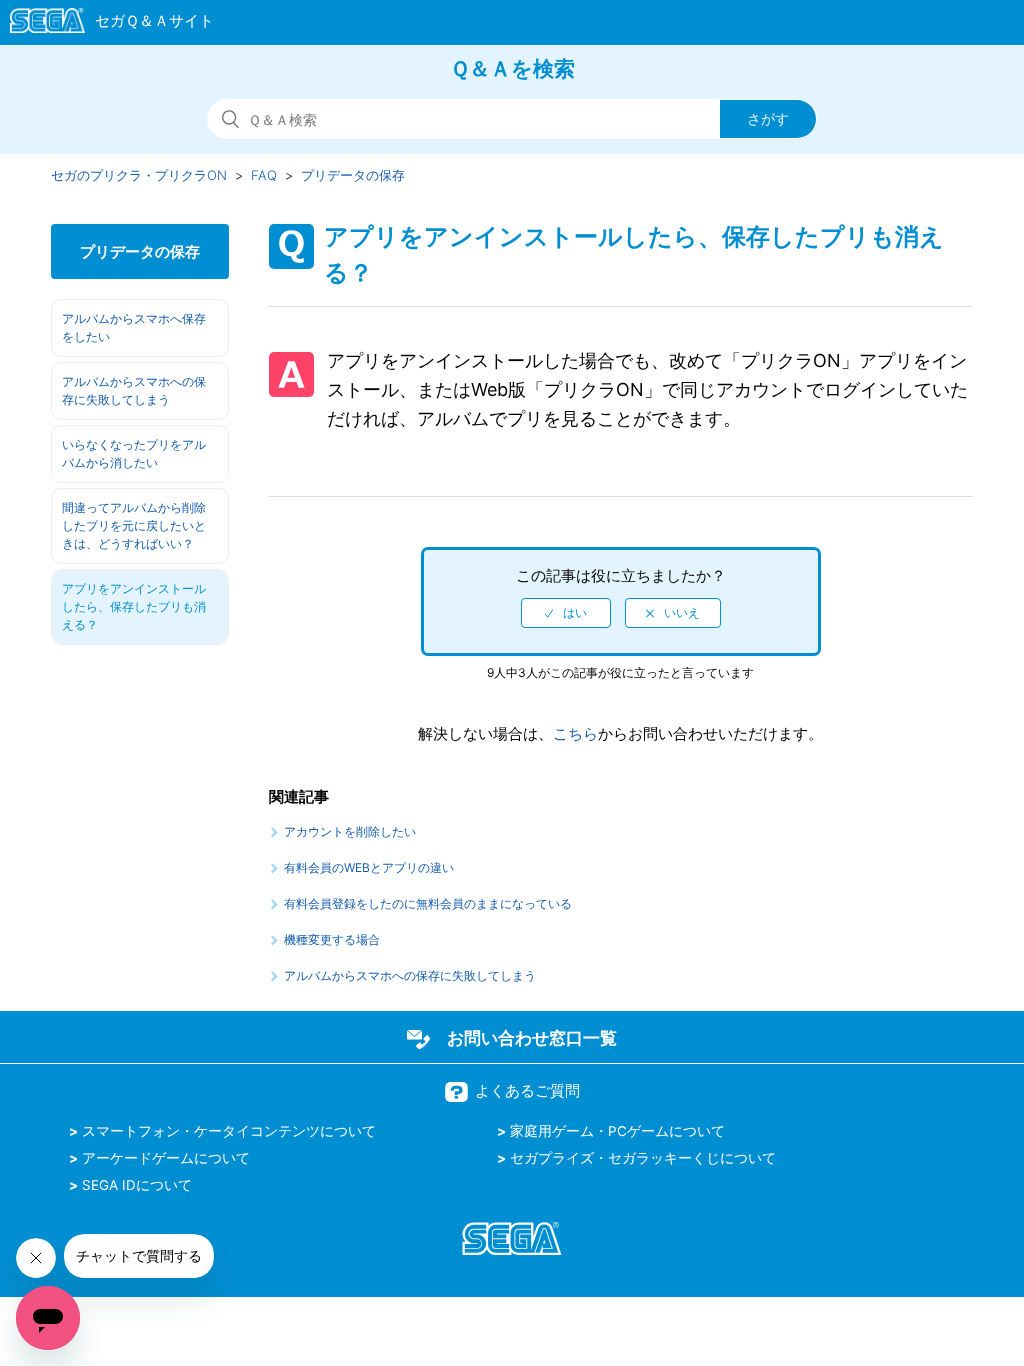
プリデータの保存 (353, 175)
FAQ (264, 175)
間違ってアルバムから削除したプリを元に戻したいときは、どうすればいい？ (134, 525)
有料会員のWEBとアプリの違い (369, 867)
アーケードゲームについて (166, 1158)
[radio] (566, 613)
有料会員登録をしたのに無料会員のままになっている (428, 903)
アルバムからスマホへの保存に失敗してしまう (134, 390)
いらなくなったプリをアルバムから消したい (134, 453)
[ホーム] (102, 24)
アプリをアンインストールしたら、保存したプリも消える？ (134, 606)
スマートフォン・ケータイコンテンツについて (229, 1131)
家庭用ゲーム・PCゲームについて (617, 1131)
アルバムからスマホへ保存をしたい (134, 327)
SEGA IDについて (137, 1185)
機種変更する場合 (332, 939)
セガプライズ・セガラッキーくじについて (643, 1158)
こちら (575, 733)
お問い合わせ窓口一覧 (532, 1038)
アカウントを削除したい (350, 831)
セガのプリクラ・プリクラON (139, 175)
